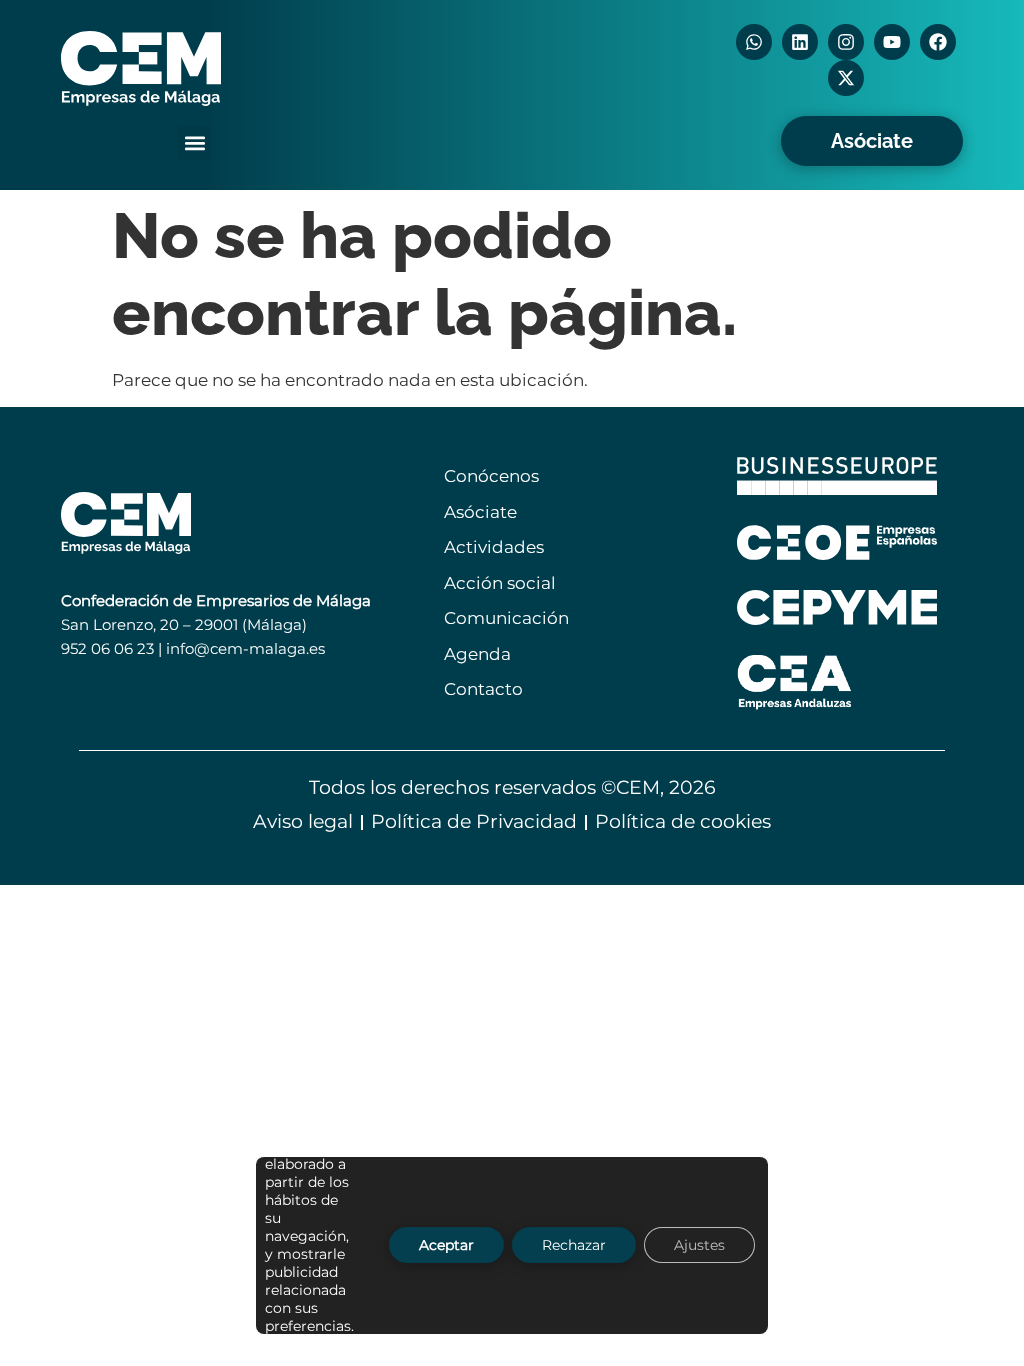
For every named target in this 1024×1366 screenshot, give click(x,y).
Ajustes (699, 1246)
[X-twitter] (846, 78)
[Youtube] (892, 42)
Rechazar (574, 1246)
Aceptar (446, 1246)
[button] (194, 142)
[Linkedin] (800, 42)
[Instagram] (846, 42)
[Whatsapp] (754, 42)
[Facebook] (938, 42)
